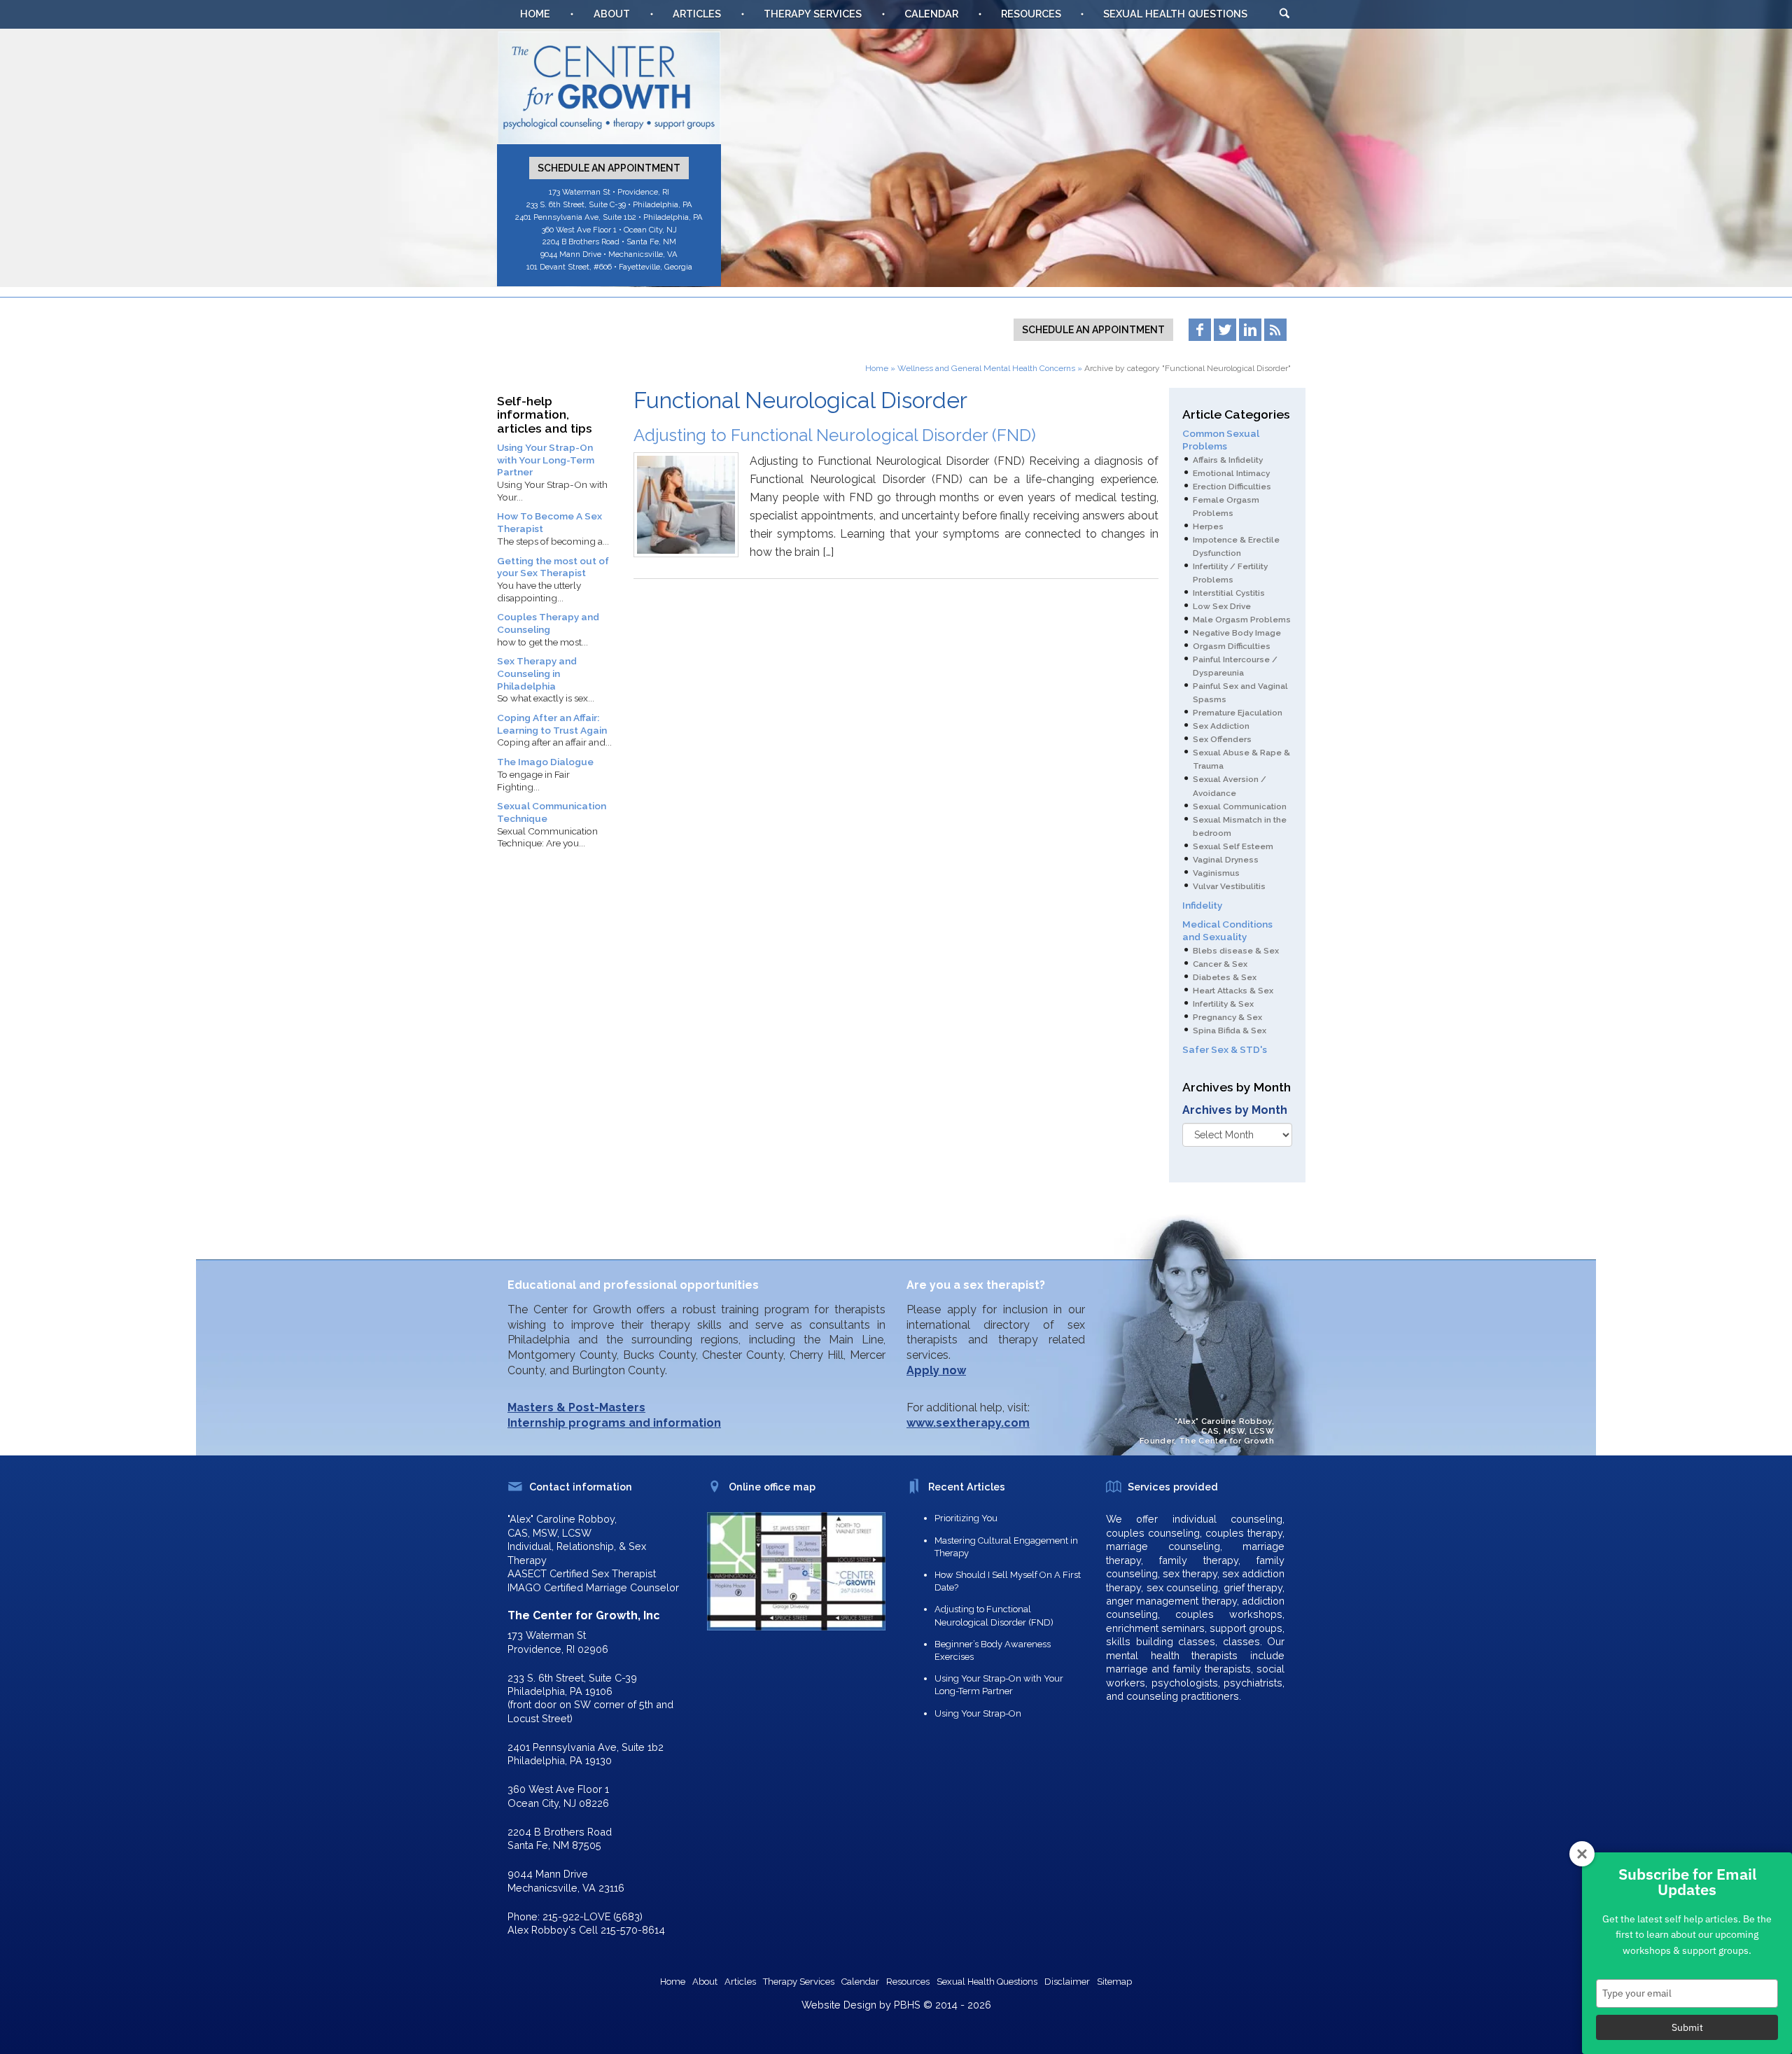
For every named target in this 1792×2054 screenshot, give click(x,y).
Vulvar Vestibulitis (1229, 886)
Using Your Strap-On (978, 1713)
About (612, 14)
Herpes (1208, 526)
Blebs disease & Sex (1236, 951)
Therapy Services (813, 14)
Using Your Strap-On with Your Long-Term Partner (546, 460)
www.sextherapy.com (968, 1423)
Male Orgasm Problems (1242, 620)
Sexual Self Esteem (1233, 846)
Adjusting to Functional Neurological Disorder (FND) (835, 435)
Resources (1031, 14)
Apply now (936, 1370)
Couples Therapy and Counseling (548, 623)
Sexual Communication (1240, 806)
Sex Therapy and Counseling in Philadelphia (537, 673)
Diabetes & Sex (1225, 977)
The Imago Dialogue (545, 762)
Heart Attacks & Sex (1233, 991)
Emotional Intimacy (1231, 473)
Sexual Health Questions (1175, 14)
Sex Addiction (1221, 726)
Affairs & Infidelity (1228, 460)
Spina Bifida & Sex (1230, 1031)
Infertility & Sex (1223, 1004)
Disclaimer (1067, 1982)
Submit (1687, 2027)
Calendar (931, 14)
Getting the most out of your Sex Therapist (553, 567)
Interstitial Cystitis (1229, 593)
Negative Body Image (1237, 633)
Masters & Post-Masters (576, 1407)
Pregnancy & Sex (1227, 1017)
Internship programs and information (614, 1423)
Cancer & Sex (1220, 964)
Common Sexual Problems (1221, 440)
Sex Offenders (1222, 739)
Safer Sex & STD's (1225, 1049)
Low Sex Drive (1222, 606)
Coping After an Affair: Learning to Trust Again (552, 724)
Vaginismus (1216, 873)
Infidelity (1202, 905)
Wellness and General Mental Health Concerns (986, 368)
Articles (697, 14)
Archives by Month (1235, 1110)
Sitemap (1114, 1982)
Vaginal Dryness (1226, 860)
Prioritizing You (966, 1518)
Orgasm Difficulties (1232, 646)
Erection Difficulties (1232, 487)
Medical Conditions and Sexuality (1227, 930)
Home (535, 14)
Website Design (839, 2005)
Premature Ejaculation (1238, 713)
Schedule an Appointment (609, 168)
